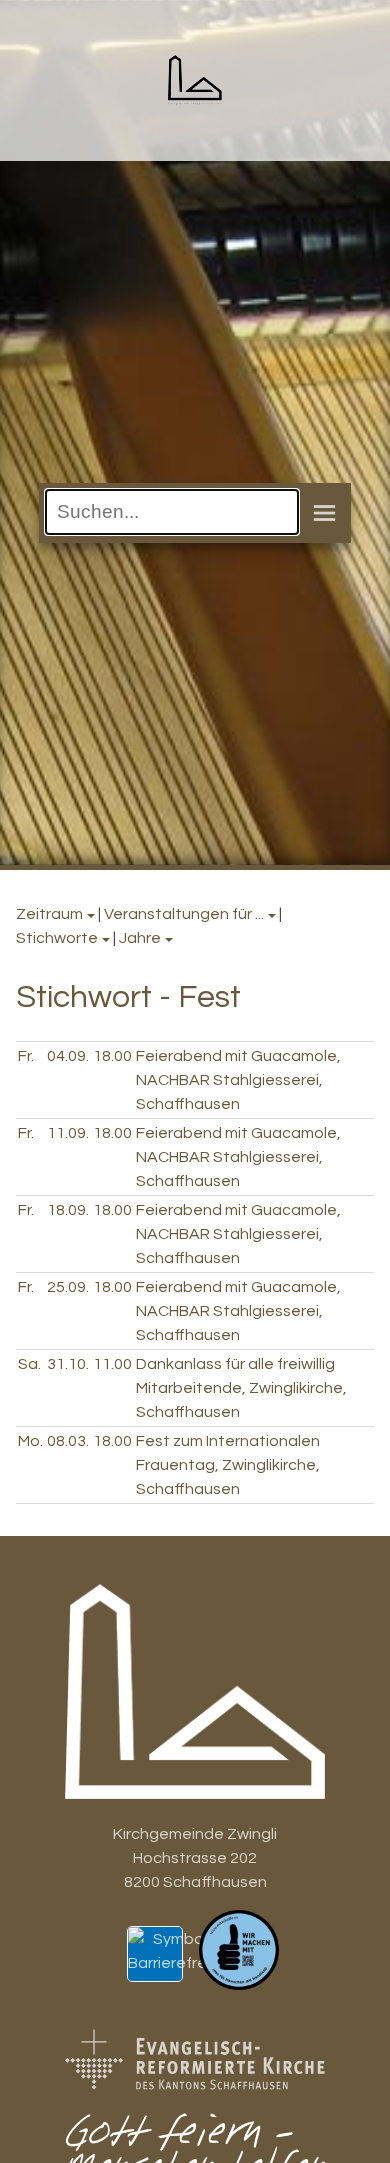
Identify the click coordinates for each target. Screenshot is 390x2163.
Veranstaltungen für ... (184, 914)
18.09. (68, 1210)
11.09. (68, 1133)
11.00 (112, 1364)
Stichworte (57, 938)
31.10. (68, 1364)
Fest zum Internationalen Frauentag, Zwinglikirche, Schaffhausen (228, 1465)
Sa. (29, 1364)
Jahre (140, 938)
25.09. (68, 1287)
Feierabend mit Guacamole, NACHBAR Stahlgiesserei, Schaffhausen (238, 1080)
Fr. (26, 1056)
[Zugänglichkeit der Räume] (183, 1963)
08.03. (68, 1441)
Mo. (30, 1441)
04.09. (68, 1056)
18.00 (112, 1056)
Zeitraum (49, 914)
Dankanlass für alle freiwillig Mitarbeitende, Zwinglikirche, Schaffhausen (241, 1388)
